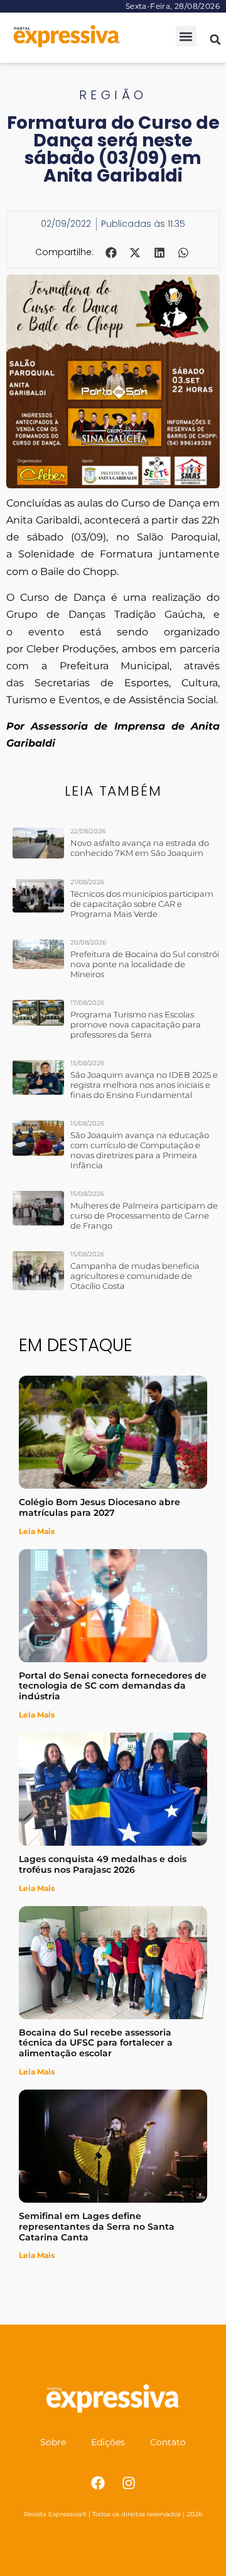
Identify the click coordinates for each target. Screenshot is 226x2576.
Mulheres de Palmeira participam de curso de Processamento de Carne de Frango (144, 1215)
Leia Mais (37, 1531)
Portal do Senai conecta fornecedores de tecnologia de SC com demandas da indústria (113, 1686)
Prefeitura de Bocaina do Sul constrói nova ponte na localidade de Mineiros (145, 964)
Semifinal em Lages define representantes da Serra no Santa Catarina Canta (97, 2227)
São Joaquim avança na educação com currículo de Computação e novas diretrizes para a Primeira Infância (140, 1150)
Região (113, 95)
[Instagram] (129, 2483)
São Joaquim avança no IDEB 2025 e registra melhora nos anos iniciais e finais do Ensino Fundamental (144, 1085)
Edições (108, 2442)
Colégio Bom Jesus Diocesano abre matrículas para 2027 (100, 1507)
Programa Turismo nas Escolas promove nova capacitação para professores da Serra (136, 1024)
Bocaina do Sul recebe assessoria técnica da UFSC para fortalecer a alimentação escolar (96, 2043)
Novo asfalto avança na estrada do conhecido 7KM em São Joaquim (140, 848)
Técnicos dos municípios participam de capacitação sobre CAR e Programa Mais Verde (142, 904)
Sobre (53, 2442)
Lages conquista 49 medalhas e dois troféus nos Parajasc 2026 (103, 1864)
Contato (168, 2442)
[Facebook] (98, 2483)
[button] (186, 36)
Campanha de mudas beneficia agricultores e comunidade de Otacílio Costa (135, 1276)
